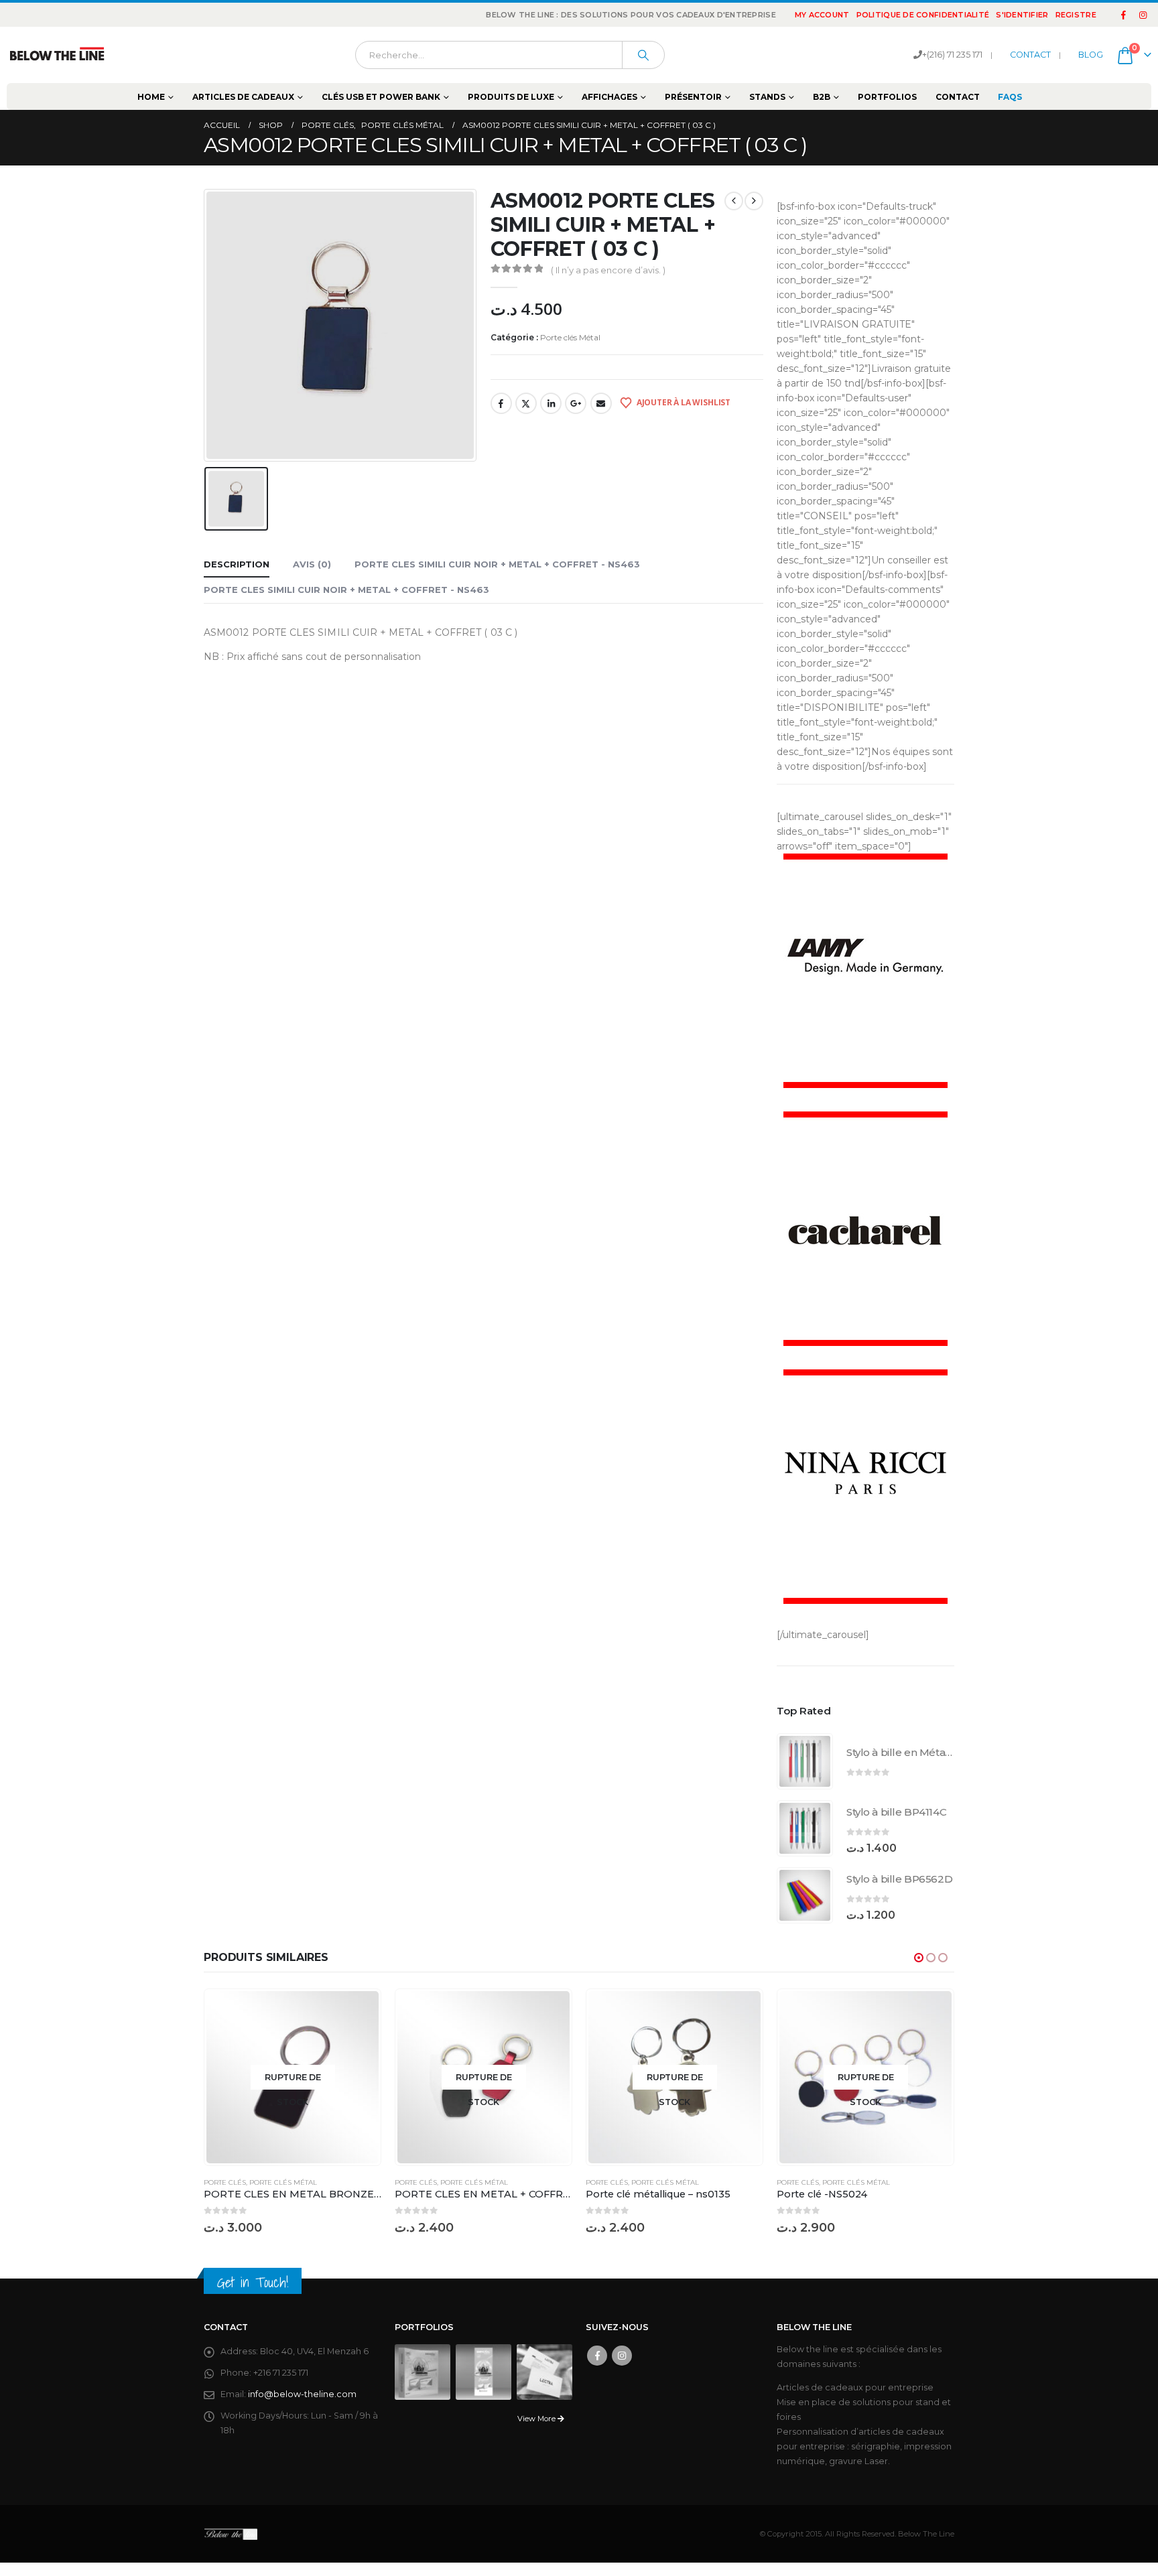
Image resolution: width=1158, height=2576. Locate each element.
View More (537, 2419)
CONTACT (1030, 55)
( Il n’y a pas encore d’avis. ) (608, 270)
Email (601, 403)
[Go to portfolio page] (423, 2371)
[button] (919, 1958)
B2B (822, 97)
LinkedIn (551, 403)
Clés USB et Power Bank (381, 97)
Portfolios (887, 97)
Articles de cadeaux (243, 97)
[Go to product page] (805, 1761)
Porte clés (225, 2182)
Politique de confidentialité (923, 15)
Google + (576, 403)
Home (151, 97)
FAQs (1010, 97)
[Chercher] (643, 55)
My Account (822, 15)
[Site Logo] (57, 55)
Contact (958, 97)
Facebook (501, 403)
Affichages (609, 97)
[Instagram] (1143, 15)
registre (1076, 15)
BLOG (1091, 55)
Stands (767, 97)
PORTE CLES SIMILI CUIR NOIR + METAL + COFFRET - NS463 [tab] (497, 564)
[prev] (734, 201)
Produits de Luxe (511, 97)
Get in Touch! (253, 2282)
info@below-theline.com (302, 2394)
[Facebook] (1124, 15)
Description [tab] (237, 564)
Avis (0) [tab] (312, 564)
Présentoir (693, 97)
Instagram (622, 2356)
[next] (754, 201)
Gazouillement (526, 403)
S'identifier (1022, 15)
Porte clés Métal (570, 337)
